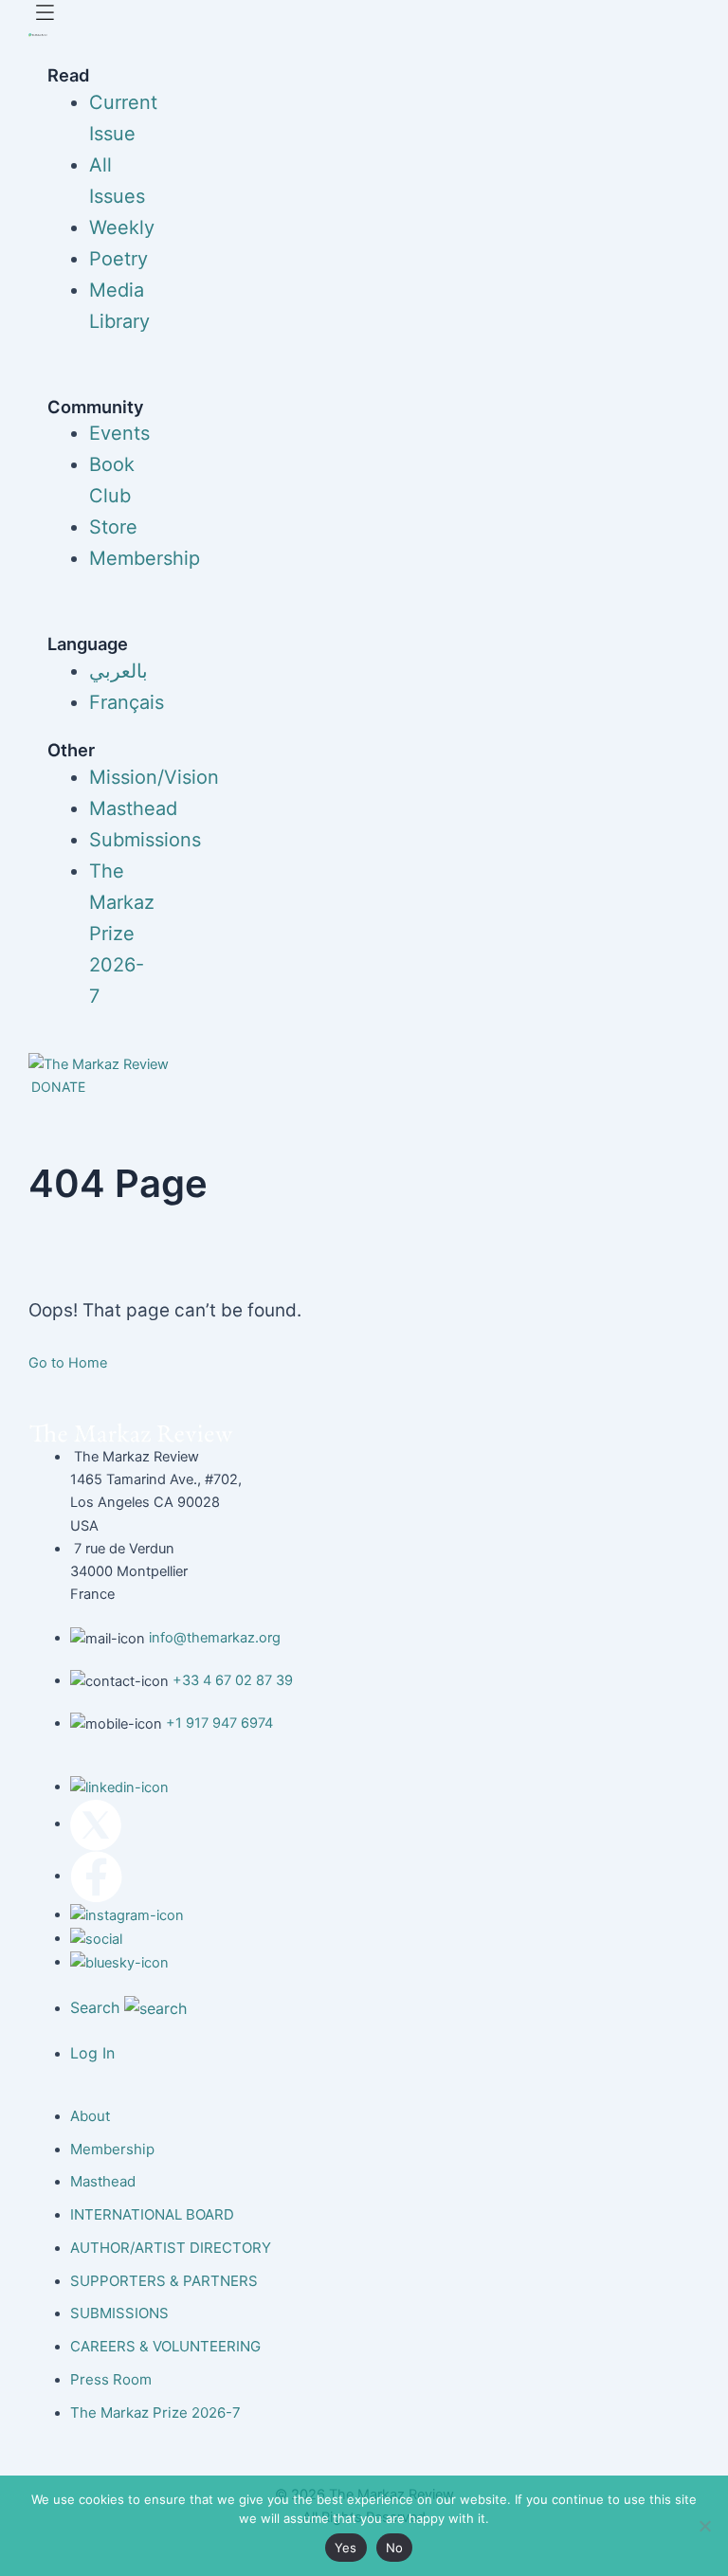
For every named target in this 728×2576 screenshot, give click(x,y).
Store (113, 527)
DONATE (58, 1087)
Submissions (145, 840)
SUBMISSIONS (119, 2313)
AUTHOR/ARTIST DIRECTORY (171, 2248)
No (395, 2548)
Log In (92, 2053)
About (90, 2116)
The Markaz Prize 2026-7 (122, 934)
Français (127, 702)
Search (97, 2007)
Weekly (122, 227)
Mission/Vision (154, 777)
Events (119, 433)
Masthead (133, 808)
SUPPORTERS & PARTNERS (164, 2281)
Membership (145, 558)
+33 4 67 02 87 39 (233, 1680)
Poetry (118, 259)
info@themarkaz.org (215, 1638)
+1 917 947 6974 (219, 1723)
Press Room (111, 2379)
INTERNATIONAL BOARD (152, 2214)
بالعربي (118, 671)
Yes (346, 2548)
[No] (704, 2526)
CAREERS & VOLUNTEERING (165, 2346)
